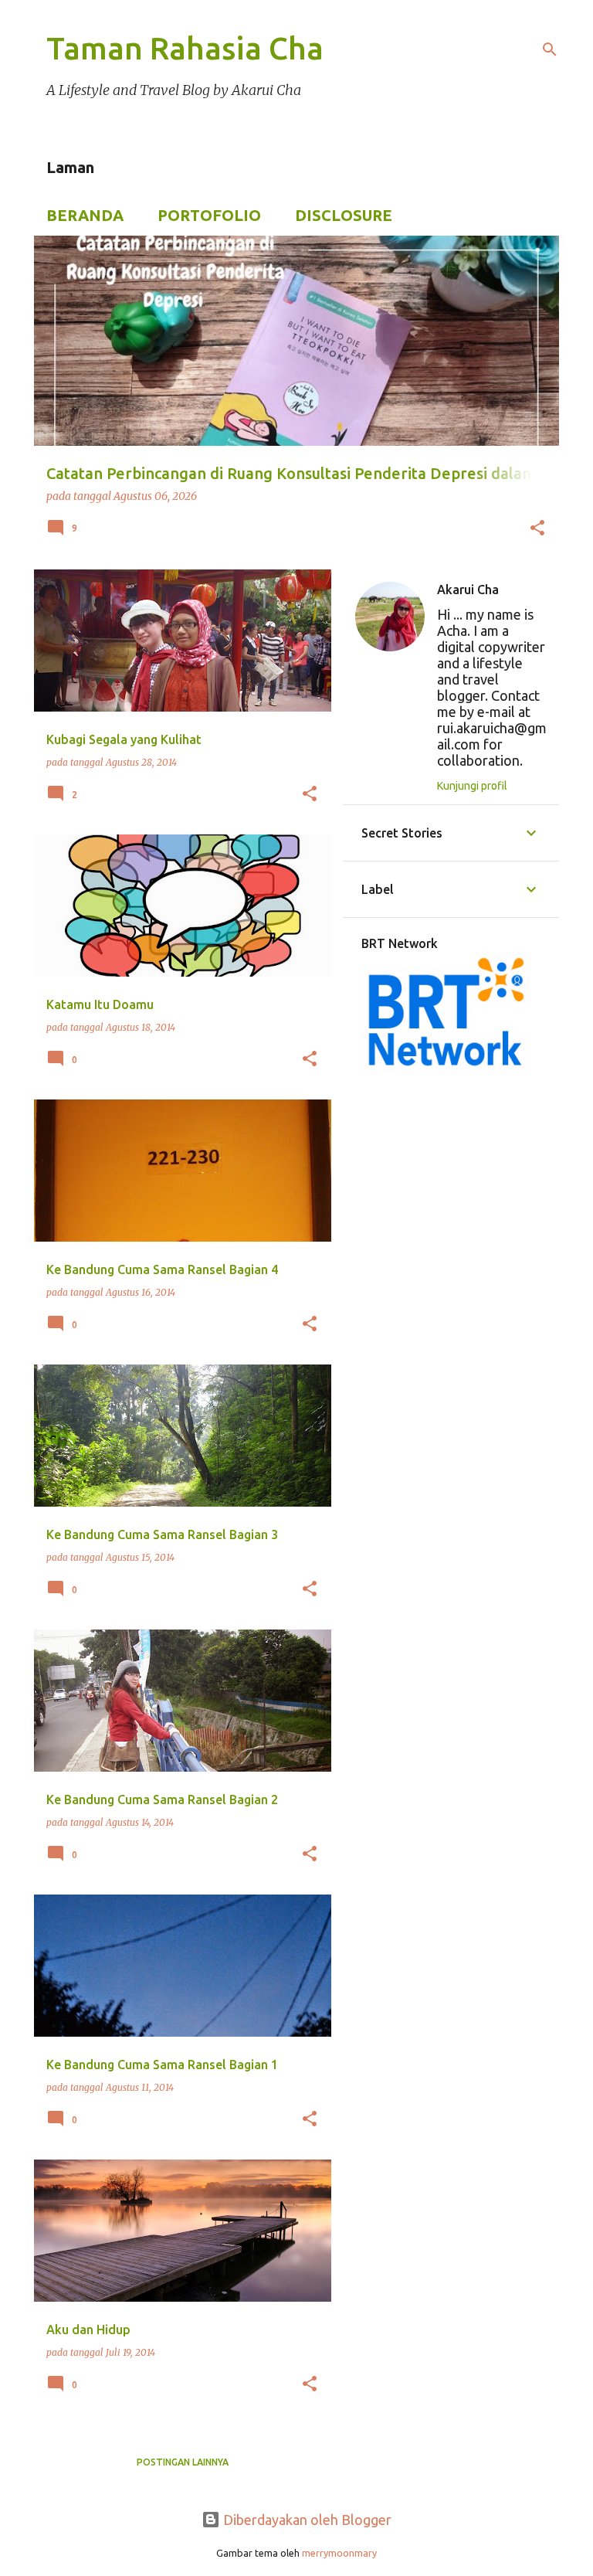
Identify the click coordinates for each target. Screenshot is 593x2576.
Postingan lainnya (183, 2462)
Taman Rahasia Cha (185, 48)
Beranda (85, 215)
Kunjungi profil (472, 786)
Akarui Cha (468, 590)
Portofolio (209, 215)
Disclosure (344, 215)
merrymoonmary (339, 2553)
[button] (537, 529)
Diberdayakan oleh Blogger (306, 2520)
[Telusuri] (550, 49)
